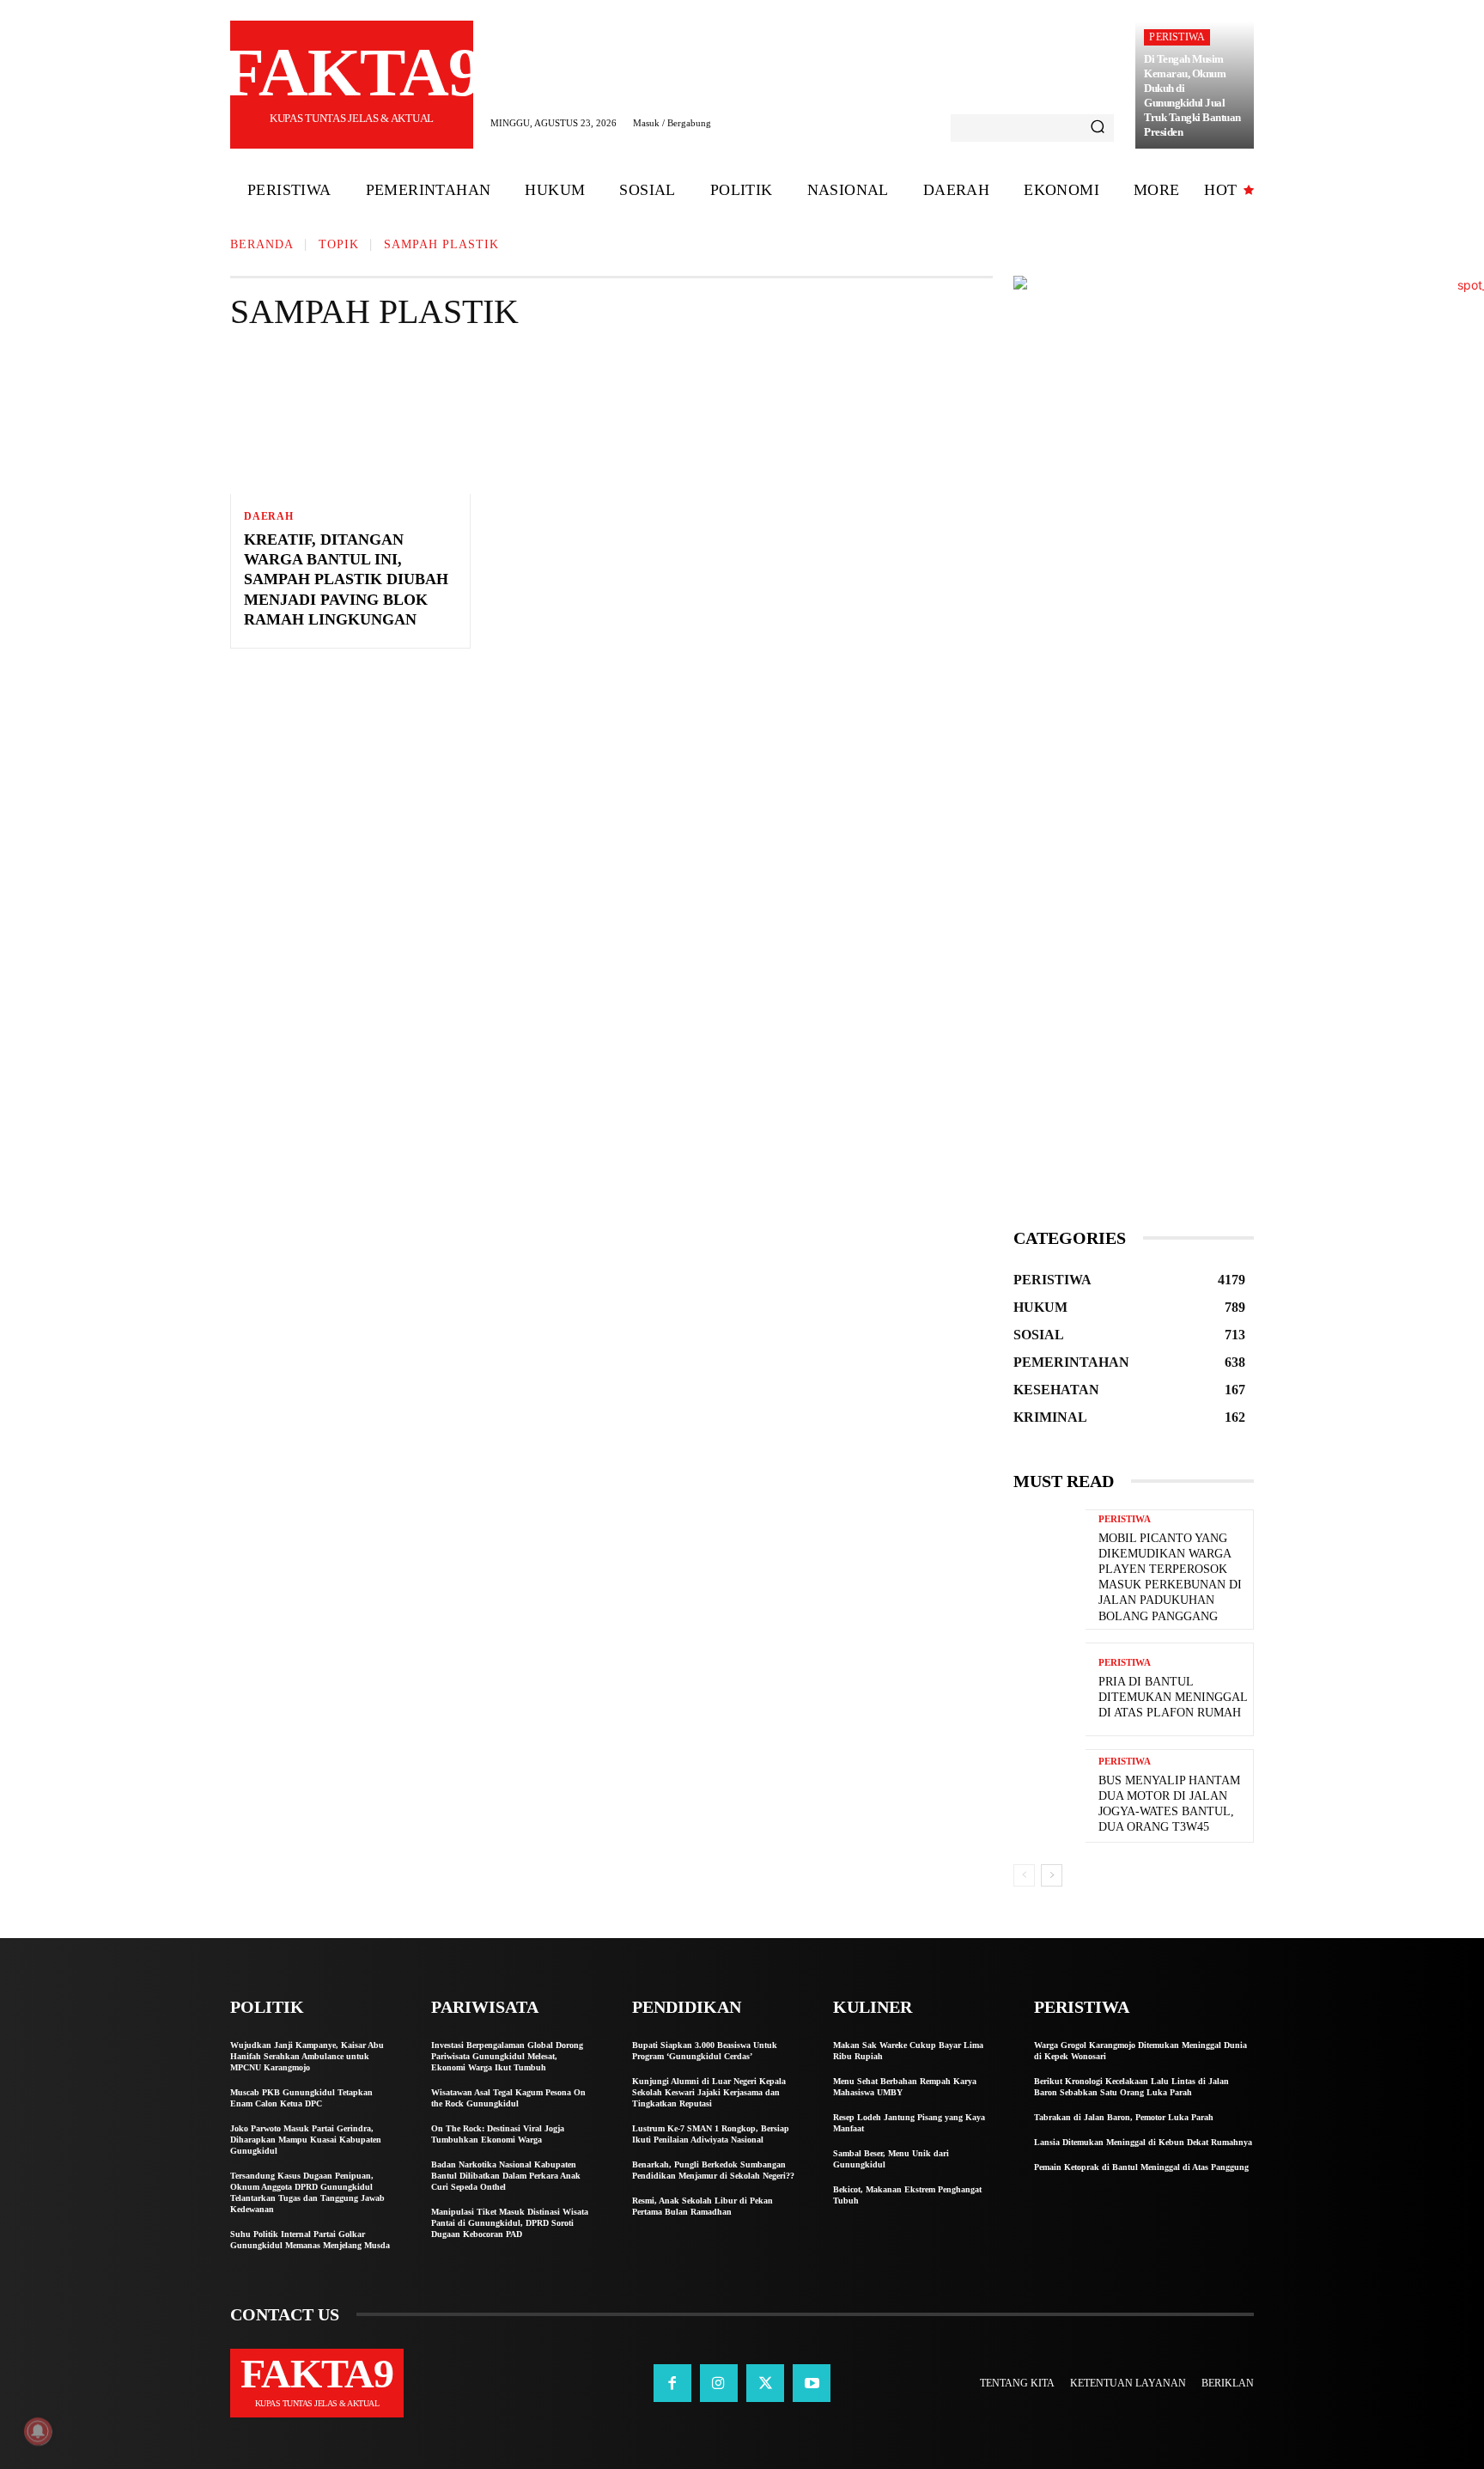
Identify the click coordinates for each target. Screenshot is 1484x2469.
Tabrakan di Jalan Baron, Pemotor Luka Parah (1124, 2117)
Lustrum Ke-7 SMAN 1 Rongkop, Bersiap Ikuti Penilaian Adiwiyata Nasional (711, 2134)
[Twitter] (765, 2383)
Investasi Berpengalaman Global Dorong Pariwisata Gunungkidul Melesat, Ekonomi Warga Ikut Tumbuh (507, 2056)
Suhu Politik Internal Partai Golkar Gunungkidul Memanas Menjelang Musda (310, 2240)
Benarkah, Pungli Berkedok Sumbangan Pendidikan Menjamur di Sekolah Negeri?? (713, 2170)
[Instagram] (719, 2383)
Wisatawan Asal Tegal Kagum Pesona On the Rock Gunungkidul (508, 2098)
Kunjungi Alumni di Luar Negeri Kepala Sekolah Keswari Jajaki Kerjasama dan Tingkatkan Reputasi (709, 2092)
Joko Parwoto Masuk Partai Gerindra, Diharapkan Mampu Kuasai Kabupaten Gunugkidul (306, 2140)
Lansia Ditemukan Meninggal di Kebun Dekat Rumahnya (1143, 2142)
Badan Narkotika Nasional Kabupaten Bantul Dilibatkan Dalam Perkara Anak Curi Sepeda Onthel (506, 2176)
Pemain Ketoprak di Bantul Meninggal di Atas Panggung (1141, 2167)
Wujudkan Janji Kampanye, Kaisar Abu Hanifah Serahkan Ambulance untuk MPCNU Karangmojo (307, 2056)
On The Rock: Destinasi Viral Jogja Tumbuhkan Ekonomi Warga (498, 2134)
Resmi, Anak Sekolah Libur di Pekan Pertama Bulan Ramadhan (702, 2206)
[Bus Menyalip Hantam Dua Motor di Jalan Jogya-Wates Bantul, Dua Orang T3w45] (1049, 1796)
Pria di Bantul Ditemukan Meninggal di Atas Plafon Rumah (1173, 1697)
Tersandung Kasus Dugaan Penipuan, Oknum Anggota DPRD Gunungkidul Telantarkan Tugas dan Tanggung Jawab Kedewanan (307, 2192)
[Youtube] (812, 2383)
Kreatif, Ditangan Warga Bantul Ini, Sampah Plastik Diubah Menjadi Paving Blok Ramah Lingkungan (346, 580)
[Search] (1098, 128)
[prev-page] (1024, 1875)
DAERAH (269, 516)
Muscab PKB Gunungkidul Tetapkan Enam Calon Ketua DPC (301, 2098)
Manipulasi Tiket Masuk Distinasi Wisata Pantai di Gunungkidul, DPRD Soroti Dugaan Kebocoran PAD (510, 2223)
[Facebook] (672, 2383)
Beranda (262, 244)
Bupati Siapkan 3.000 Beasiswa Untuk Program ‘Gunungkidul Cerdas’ (705, 2051)
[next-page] (1052, 1875)
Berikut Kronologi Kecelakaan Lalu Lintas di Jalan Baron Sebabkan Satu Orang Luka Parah (1131, 2087)
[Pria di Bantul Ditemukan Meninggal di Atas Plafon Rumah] (1049, 1689)
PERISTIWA (1177, 37)
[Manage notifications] (38, 2431)
